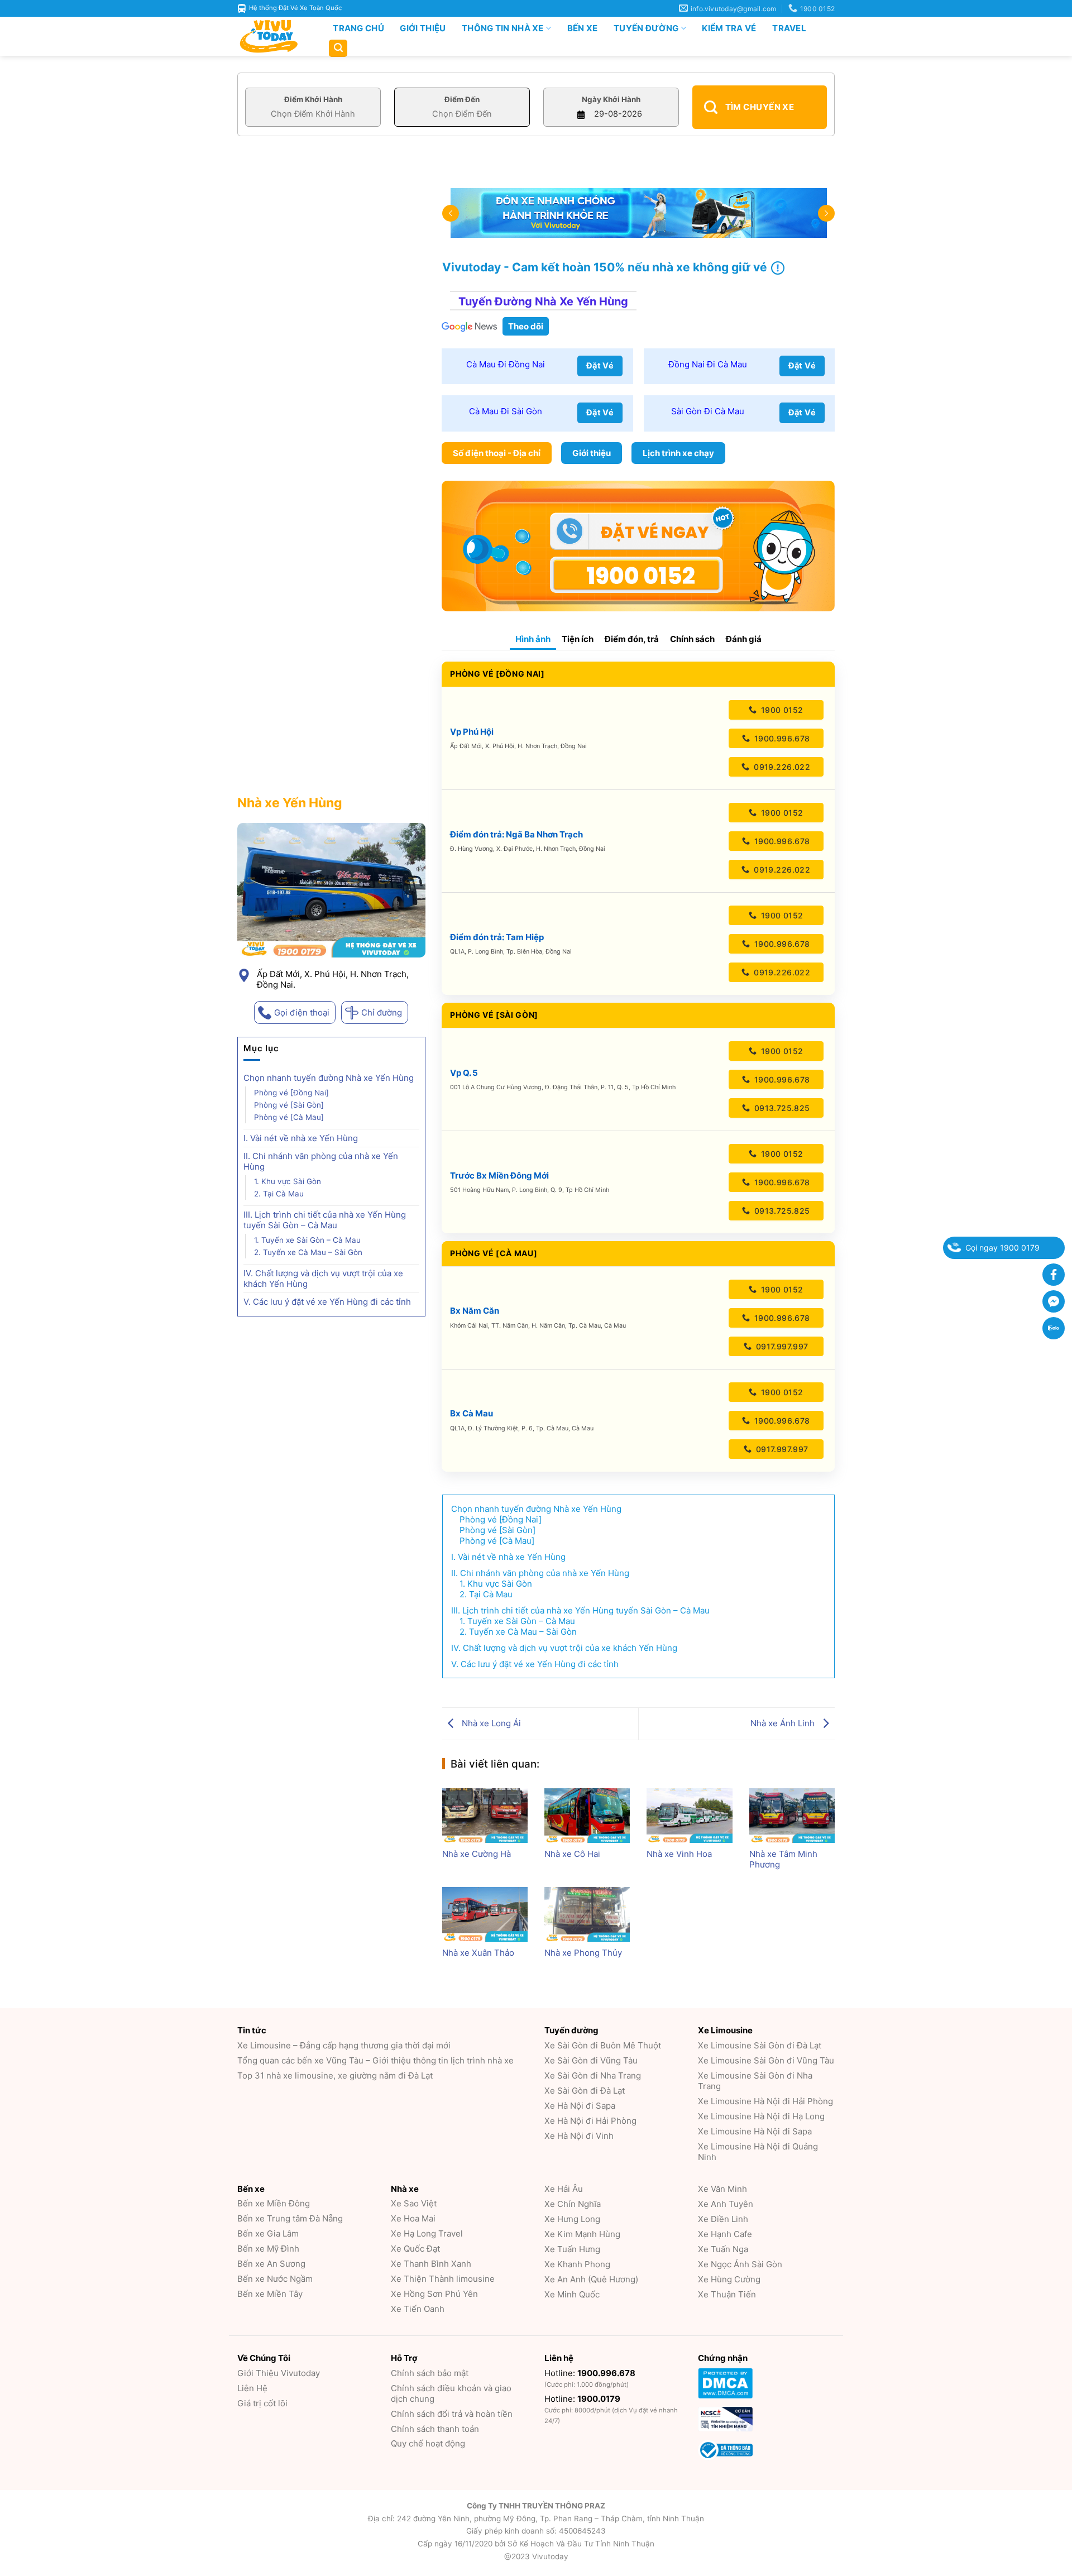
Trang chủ (358, 28)
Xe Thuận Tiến (727, 2294)
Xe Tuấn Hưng (572, 2249)
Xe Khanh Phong (577, 2264)
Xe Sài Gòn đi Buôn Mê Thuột (603, 2045)
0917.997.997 (781, 1346)
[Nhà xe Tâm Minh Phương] (792, 1816)
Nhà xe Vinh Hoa (679, 1854)
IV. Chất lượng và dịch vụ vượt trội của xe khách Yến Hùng (323, 1279)
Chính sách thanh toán (435, 2429)
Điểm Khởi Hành (313, 99)
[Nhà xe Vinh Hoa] (689, 1816)
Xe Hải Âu (564, 2189)
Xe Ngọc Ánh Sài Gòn (740, 2264)
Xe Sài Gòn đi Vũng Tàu (591, 2060)
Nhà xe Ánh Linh (784, 1723)
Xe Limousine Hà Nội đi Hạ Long (761, 2116)
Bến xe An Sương (271, 2264)
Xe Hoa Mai (413, 2218)
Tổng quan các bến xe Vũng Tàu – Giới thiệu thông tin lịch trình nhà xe (375, 2060)
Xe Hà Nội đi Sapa (580, 2106)
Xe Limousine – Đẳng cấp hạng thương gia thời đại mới (344, 2045)
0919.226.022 (781, 767)
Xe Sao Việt (414, 2203)
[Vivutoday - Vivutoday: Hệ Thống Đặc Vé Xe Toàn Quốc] (274, 36)
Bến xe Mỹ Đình (268, 2249)
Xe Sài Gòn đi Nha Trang (593, 2075)
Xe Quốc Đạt (415, 2249)
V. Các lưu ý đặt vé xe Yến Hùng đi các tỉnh (327, 1302)
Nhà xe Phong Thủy (583, 1953)
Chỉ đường (382, 1012)
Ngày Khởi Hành (611, 99)
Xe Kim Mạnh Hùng (582, 2234)
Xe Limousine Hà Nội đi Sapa (755, 2131)
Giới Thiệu (423, 28)
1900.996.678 (781, 738)
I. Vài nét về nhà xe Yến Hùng (301, 1138)
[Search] (338, 48)
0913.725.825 (781, 1108)
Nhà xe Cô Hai (572, 1854)
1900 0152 (781, 710)
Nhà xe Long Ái (490, 1723)
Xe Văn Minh (722, 2189)
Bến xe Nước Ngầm (275, 2279)
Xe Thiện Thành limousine (443, 2279)
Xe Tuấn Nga (723, 2249)
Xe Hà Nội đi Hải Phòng (590, 2121)
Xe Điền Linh (723, 2219)
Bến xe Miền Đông (274, 2203)
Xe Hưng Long (572, 2219)
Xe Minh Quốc (572, 2294)
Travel (789, 28)
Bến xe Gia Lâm (268, 2233)
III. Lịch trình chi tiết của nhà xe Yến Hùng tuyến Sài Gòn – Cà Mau (325, 1220)
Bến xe (583, 28)
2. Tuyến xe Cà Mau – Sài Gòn (308, 1252)
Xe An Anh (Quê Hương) (591, 2279)
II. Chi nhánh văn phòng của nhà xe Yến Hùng (321, 1161)
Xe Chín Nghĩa (573, 2204)
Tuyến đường (646, 28)
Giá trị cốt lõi (262, 2403)
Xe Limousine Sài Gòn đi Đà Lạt (760, 2045)
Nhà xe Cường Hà (477, 1854)
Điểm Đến (462, 99)
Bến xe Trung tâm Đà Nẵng (290, 2218)
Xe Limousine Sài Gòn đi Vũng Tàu (766, 2060)
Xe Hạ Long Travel (427, 2233)
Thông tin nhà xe (503, 28)
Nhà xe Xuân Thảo (478, 1953)
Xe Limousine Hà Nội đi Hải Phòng (765, 2101)
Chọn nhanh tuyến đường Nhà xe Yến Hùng (329, 1078)
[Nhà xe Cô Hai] (587, 1816)
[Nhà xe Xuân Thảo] (485, 1914)
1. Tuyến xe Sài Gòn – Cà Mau (307, 1240)
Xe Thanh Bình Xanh (431, 2264)
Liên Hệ (252, 2388)
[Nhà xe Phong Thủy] (587, 1914)
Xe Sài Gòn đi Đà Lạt (585, 2091)
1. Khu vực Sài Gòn (288, 1181)
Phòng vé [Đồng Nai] (291, 1093)
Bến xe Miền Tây (270, 2294)
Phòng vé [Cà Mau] (289, 1117)
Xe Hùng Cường (729, 2279)
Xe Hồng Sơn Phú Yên (434, 2294)
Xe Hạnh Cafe (725, 2234)
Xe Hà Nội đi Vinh (579, 2136)
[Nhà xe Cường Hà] (485, 1816)
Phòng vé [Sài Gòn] (289, 1105)
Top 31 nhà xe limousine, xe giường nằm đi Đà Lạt (335, 2075)
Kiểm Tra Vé (729, 28)
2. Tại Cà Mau (279, 1194)
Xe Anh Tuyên (726, 2204)
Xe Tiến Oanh (418, 2309)
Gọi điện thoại (302, 1012)
